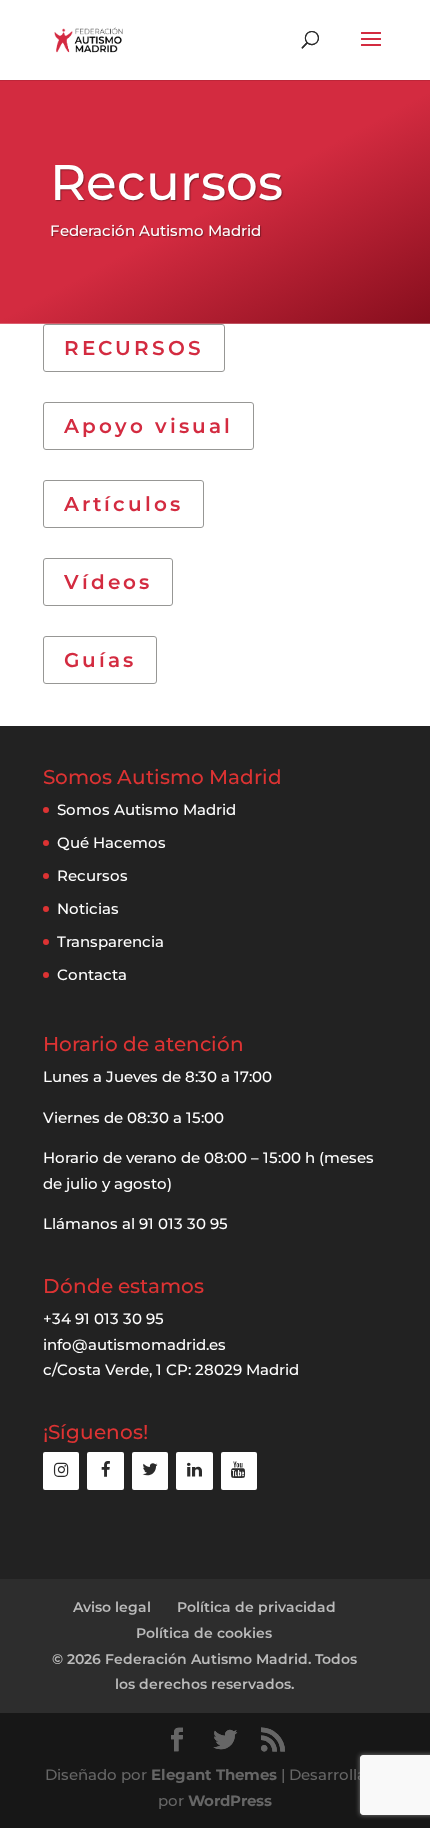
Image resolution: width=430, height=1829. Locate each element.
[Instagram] (61, 1470)
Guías (100, 660)
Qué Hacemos (111, 842)
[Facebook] (105, 1470)
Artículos (123, 504)
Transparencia (110, 941)
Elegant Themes (214, 1774)
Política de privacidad (256, 1607)
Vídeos (108, 582)
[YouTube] (239, 1470)
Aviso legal (112, 1607)
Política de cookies (204, 1633)
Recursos (92, 875)
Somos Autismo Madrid (146, 809)
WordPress (230, 1800)
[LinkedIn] (194, 1470)
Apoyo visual (148, 426)
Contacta (92, 974)
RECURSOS (134, 348)
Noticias (88, 908)
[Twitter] (150, 1470)
